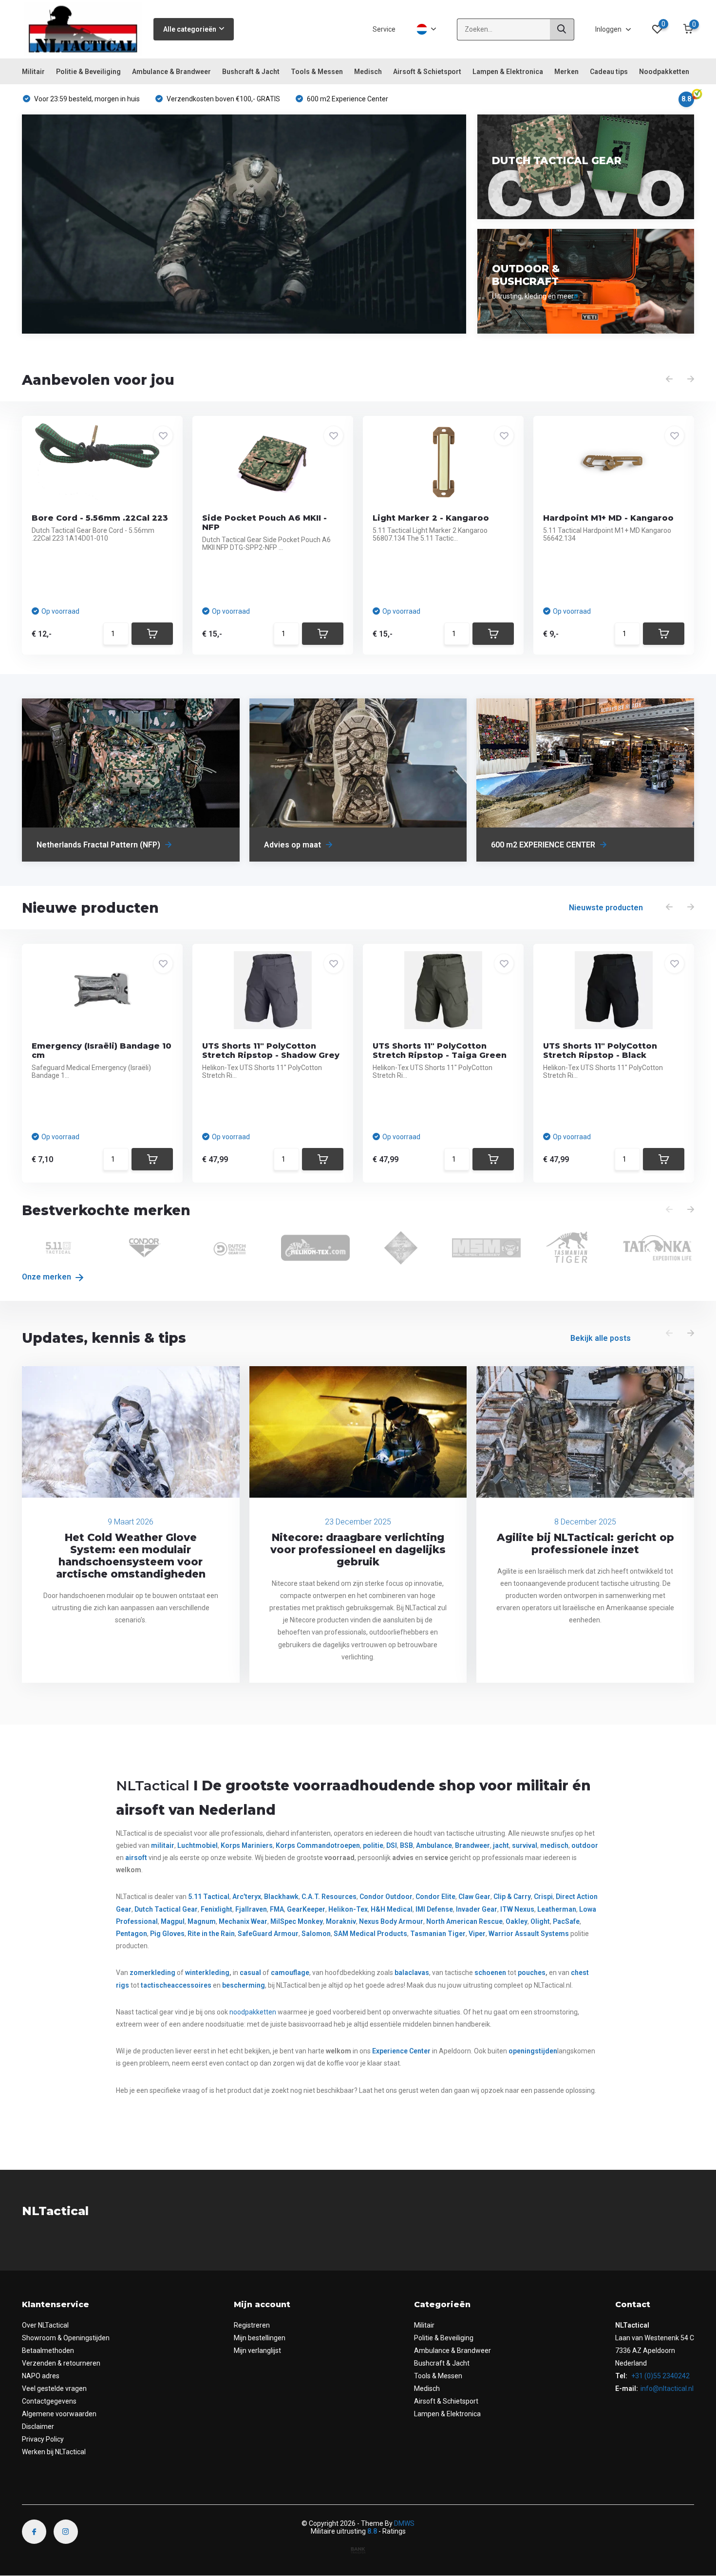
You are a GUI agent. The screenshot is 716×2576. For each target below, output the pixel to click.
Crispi (543, 1897)
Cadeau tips (609, 72)
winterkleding (207, 1973)
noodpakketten (253, 2012)
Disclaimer (38, 2426)
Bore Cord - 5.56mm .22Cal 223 (100, 518)
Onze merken (47, 1277)
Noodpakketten (664, 72)
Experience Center (401, 2051)
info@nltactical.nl (667, 2388)
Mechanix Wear (243, 1921)
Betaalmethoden (48, 2350)
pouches (532, 1973)
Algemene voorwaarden (59, 2414)
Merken (566, 72)
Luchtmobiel (198, 1845)
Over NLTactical (45, 2325)
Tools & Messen (317, 72)
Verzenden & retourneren (61, 2363)
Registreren (252, 2325)
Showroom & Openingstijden (66, 2338)
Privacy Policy (43, 2439)
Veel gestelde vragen (54, 2388)
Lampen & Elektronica (508, 72)
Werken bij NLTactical (54, 2452)
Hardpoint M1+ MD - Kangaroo (608, 518)
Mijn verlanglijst (257, 2350)
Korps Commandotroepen (318, 1845)
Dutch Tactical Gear (166, 1909)
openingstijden (533, 2051)
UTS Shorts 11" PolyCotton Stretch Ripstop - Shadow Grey (271, 1051)
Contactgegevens (49, 2401)
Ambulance (434, 1845)
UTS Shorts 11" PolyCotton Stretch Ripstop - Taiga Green (440, 1051)
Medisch (368, 72)
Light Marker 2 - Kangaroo (431, 518)
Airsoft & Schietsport (427, 72)
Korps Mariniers (247, 1845)
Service (384, 29)
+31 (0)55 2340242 (660, 2376)
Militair (33, 72)
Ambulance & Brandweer (171, 72)
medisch (554, 1845)
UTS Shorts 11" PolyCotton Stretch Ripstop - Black (600, 1051)
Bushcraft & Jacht (251, 72)
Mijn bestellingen (260, 2338)
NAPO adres (41, 2376)
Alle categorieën (190, 29)
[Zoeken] (562, 29)
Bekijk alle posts (601, 1338)
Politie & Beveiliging (88, 72)
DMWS (404, 2523)
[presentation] (669, 379)
